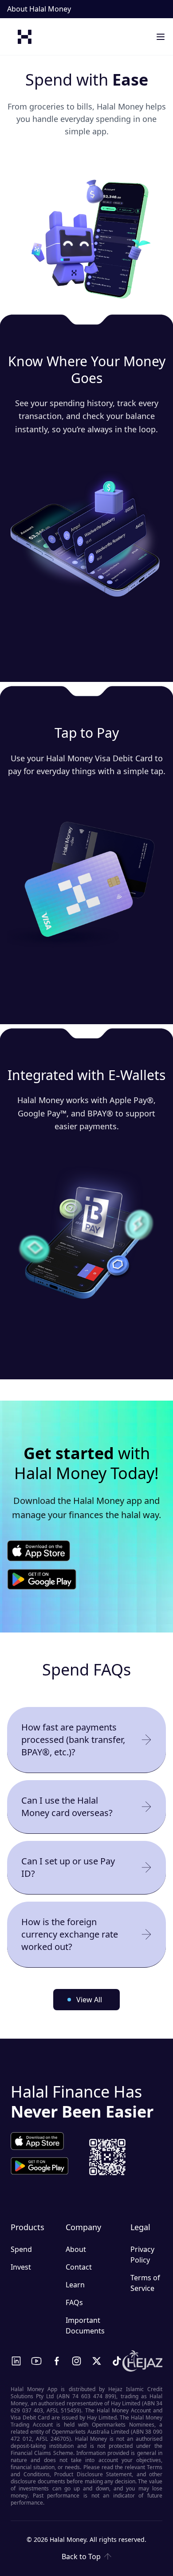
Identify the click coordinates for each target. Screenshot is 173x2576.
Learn (75, 2285)
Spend (21, 2249)
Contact (79, 2267)
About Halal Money (39, 9)
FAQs (74, 2302)
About (76, 2249)
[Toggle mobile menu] (161, 37)
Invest (21, 2267)
